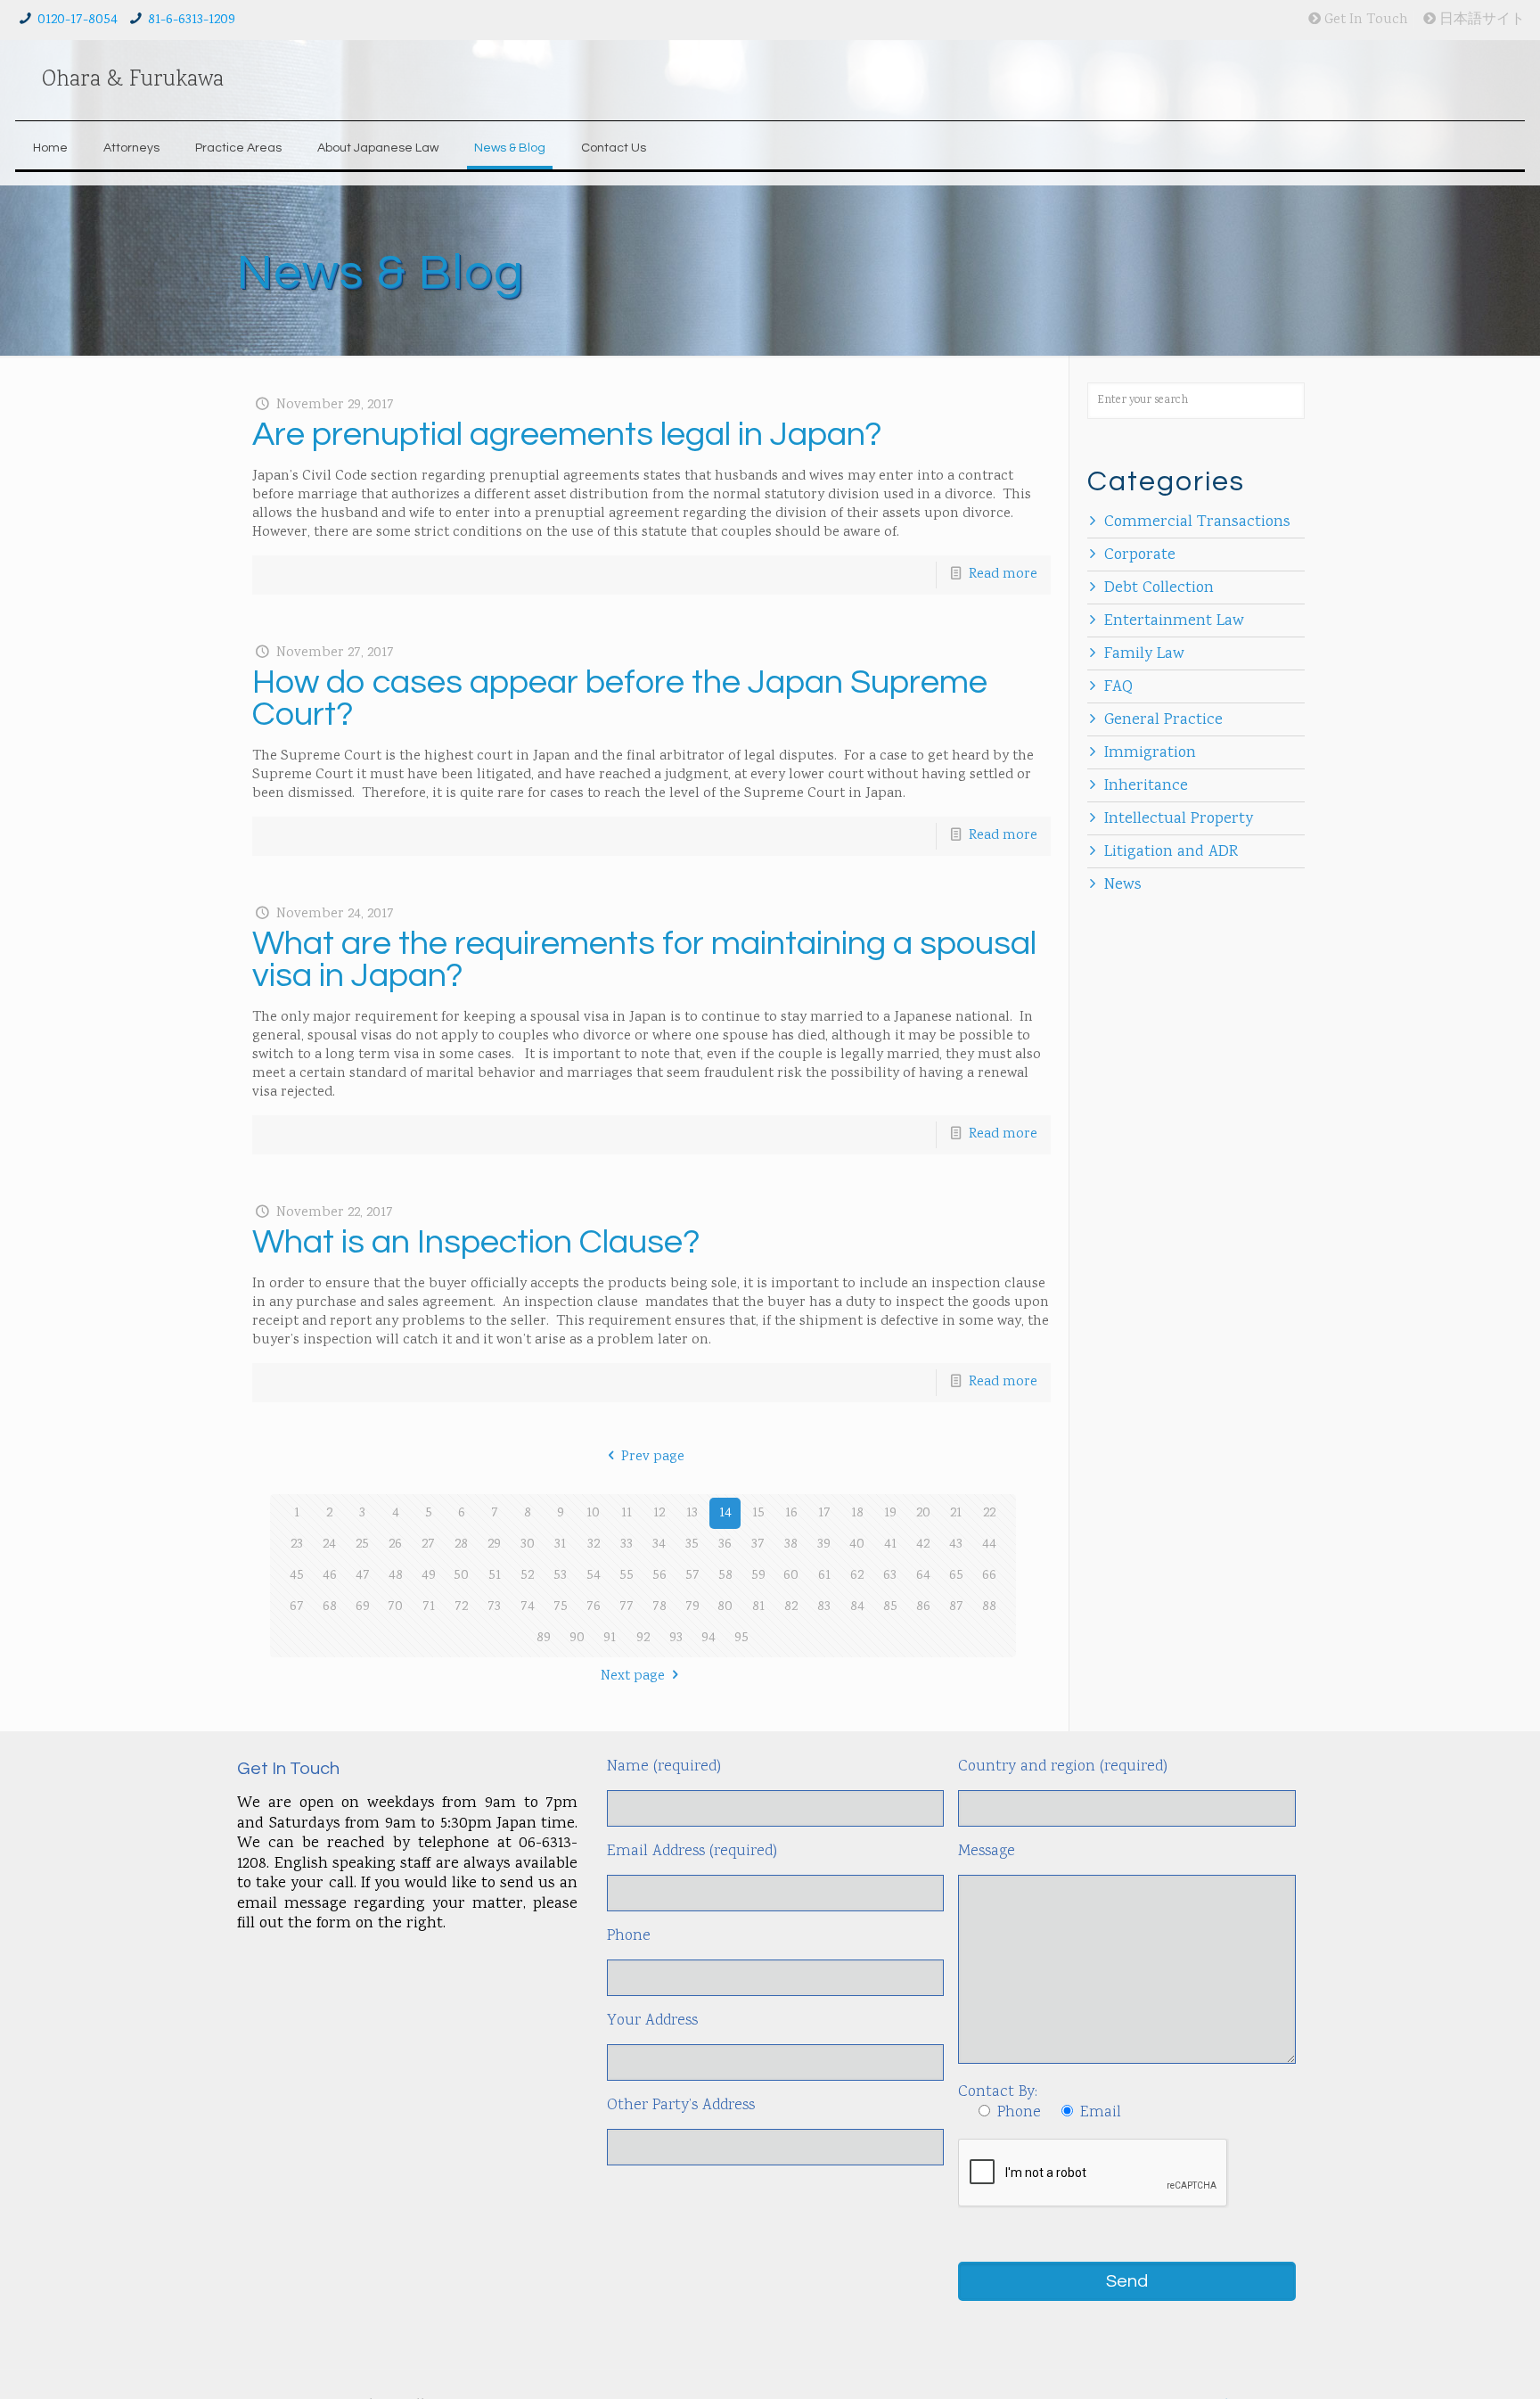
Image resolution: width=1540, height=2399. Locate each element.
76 (594, 1607)
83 (824, 1607)
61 (824, 1576)
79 (692, 1607)
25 (362, 1545)
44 (989, 1545)
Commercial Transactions (1197, 522)
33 (627, 1545)
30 (528, 1545)
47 (363, 1576)
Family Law (1144, 654)
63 (890, 1576)
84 (857, 1607)
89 (544, 1638)
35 (692, 1545)
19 (890, 1513)
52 (527, 1576)
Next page (633, 1676)
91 (610, 1638)
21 (956, 1513)
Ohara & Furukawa (133, 80)
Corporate (1140, 555)
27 (428, 1545)
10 (593, 1513)
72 (461, 1607)
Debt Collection (1159, 588)
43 (956, 1545)
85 (890, 1607)
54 (594, 1576)
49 (429, 1576)
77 (627, 1607)
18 (857, 1513)
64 (923, 1576)
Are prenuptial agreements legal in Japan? (567, 435)
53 (560, 1576)
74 (528, 1607)
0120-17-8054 (78, 20)
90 (577, 1638)
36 (725, 1545)
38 (791, 1545)
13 (692, 1513)
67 (297, 1607)
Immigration (1150, 753)
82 (791, 1607)
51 (495, 1576)
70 (395, 1607)
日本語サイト (1480, 20)
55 (627, 1576)
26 (395, 1545)
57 (692, 1576)
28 (461, 1545)
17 (824, 1513)
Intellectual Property (1179, 819)
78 (659, 1607)
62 (857, 1576)
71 (429, 1607)
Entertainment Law (1174, 621)
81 (758, 1607)
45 (297, 1576)
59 (758, 1576)
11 (627, 1513)
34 (659, 1545)
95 (741, 1638)
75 (561, 1607)
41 (890, 1545)
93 (676, 1638)
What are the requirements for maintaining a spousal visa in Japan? (644, 960)
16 (791, 1513)
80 (725, 1607)
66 (989, 1576)
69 (363, 1607)
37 (758, 1545)
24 (329, 1545)
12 (659, 1513)
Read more (1003, 575)
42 (923, 1545)
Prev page (653, 1457)
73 (494, 1607)
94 (709, 1638)
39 (824, 1545)
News (1123, 885)
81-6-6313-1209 (192, 20)
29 (494, 1545)
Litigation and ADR (1171, 852)
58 (725, 1576)
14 (725, 1513)
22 (989, 1513)
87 (956, 1607)
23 (297, 1545)
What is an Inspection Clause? (476, 1242)
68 (330, 1607)
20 (923, 1513)
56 (659, 1576)
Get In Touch (1364, 20)
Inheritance (1146, 786)
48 (396, 1576)
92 (643, 1638)
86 (923, 1607)
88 (989, 1607)
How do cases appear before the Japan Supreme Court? (620, 698)
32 (594, 1545)
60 (791, 1576)
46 (330, 1576)
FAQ (1118, 687)
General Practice (1163, 720)
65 (956, 1576)
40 (857, 1545)
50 (461, 1576)
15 (758, 1513)
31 (560, 1545)
